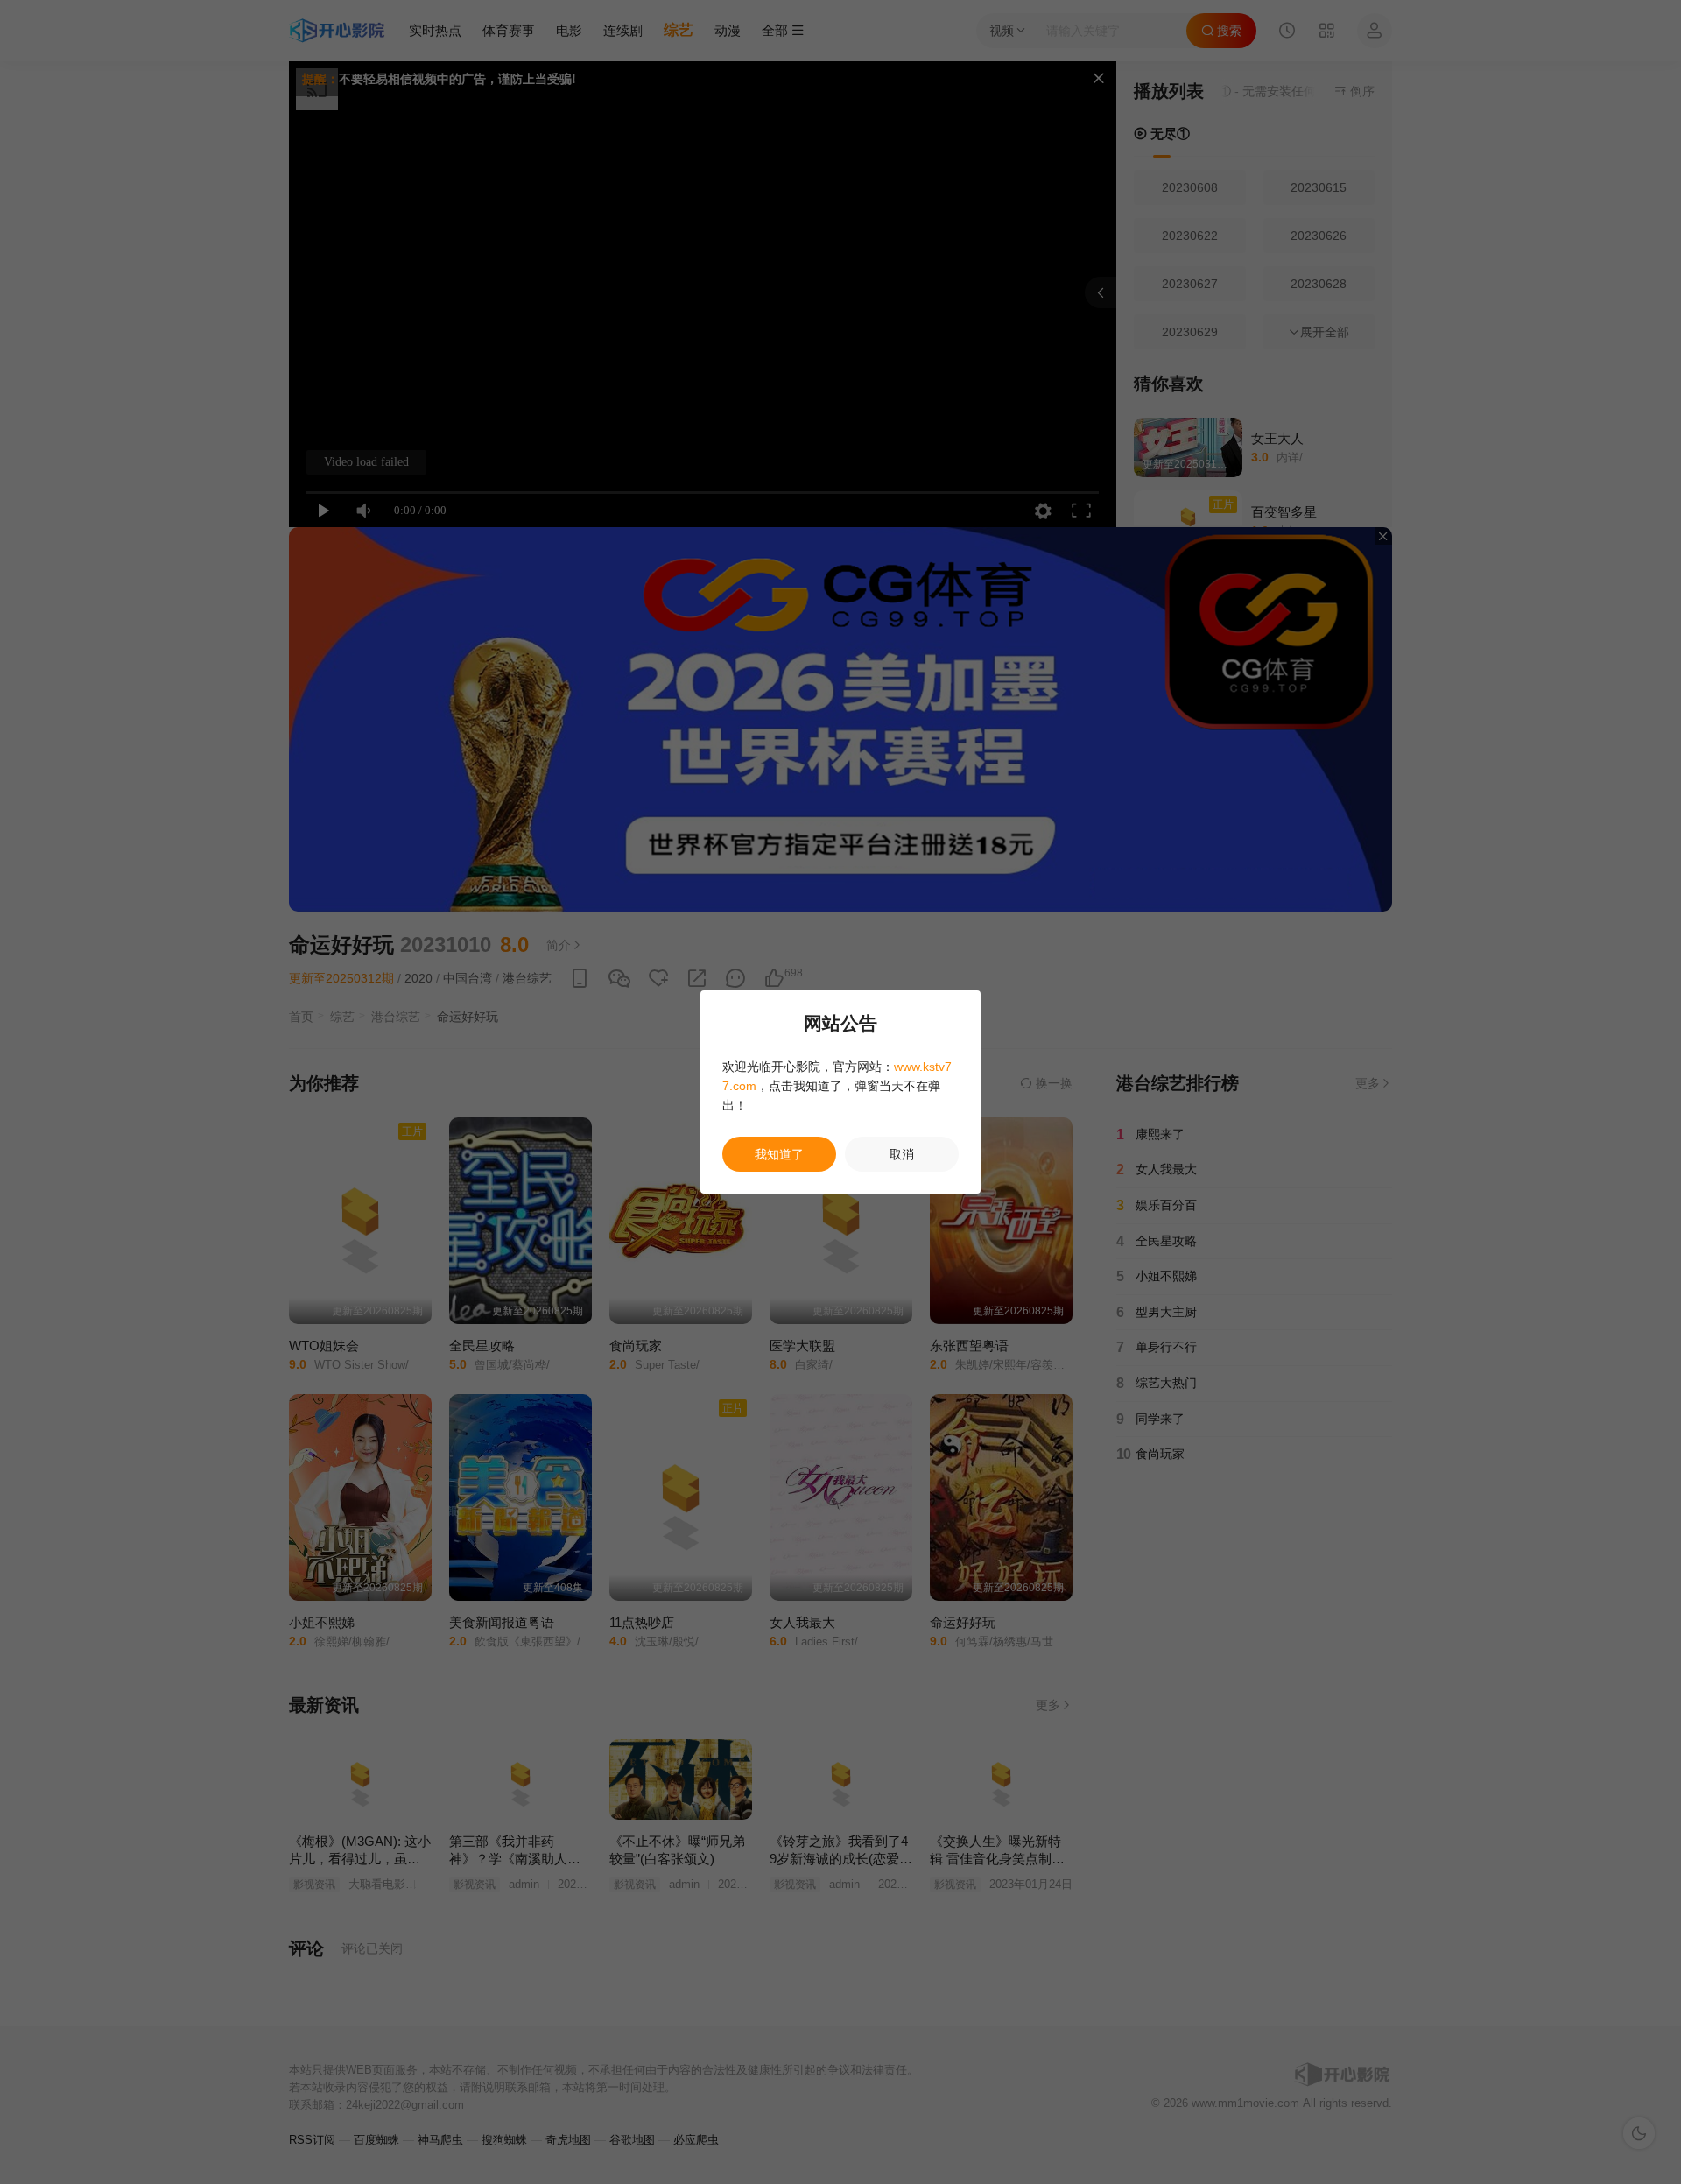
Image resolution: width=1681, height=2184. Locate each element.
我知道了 (779, 1154)
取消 (902, 1154)
